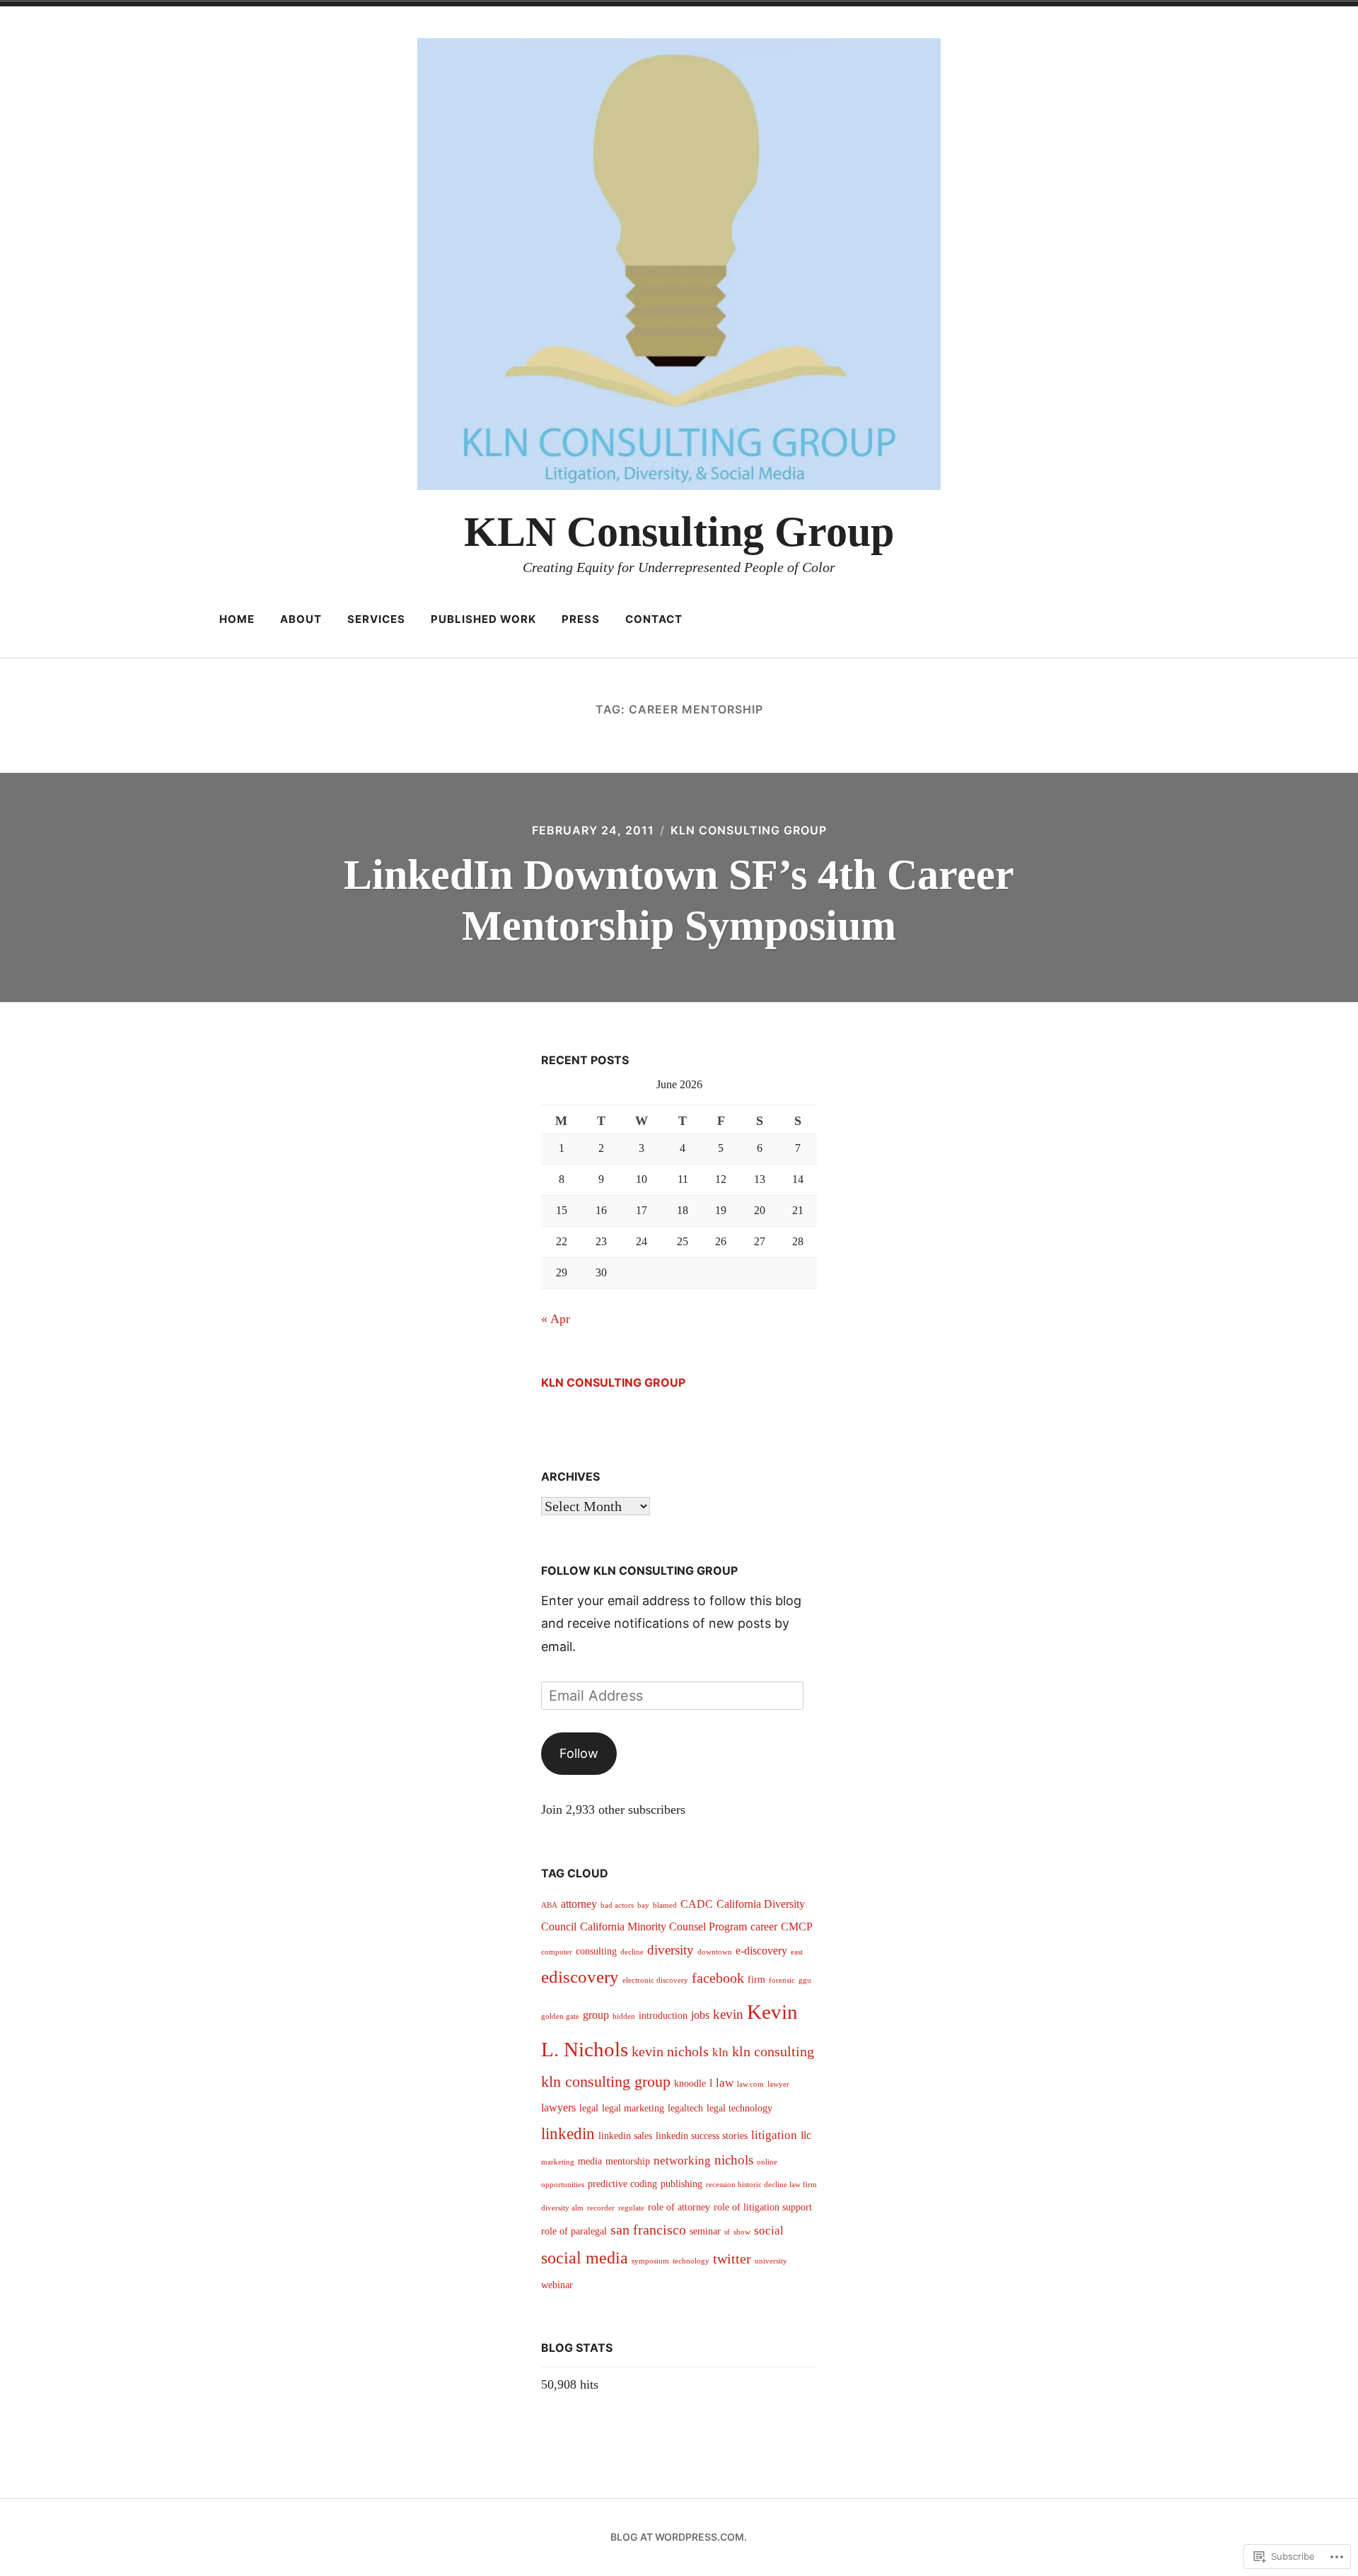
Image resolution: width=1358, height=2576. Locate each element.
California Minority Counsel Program (663, 1927)
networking (682, 2161)
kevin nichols (670, 2051)
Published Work (483, 619)
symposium (650, 2261)
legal (589, 2108)
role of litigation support (763, 2207)
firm (756, 1980)
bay (643, 1905)
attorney (579, 1904)
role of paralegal (574, 2231)
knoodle (690, 2083)
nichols (734, 2160)
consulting (596, 1951)
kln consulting (773, 2051)
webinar (557, 2285)
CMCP (797, 1927)
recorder (601, 2208)
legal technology (739, 2108)
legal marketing (633, 2108)
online (767, 2162)
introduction (663, 2016)
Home (237, 619)
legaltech (685, 2108)
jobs (700, 2015)
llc (806, 2135)
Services (376, 619)
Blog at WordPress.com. (679, 2537)
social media (585, 2258)
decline (632, 1952)
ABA (549, 1905)
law (725, 2083)
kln (720, 2052)
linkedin (568, 2134)
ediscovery (580, 1977)
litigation (774, 2135)
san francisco (648, 2230)
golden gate (560, 2016)
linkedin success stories (702, 2136)
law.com (750, 2084)
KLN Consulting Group (679, 532)
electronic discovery (655, 1980)
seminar (705, 2231)
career (764, 1927)
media (590, 2161)
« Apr (556, 1319)
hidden (624, 2016)
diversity (671, 1950)
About (301, 619)
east (797, 1952)
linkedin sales (625, 2136)
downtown (715, 1952)
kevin (728, 2014)
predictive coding (622, 2184)
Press (581, 619)
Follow (579, 1753)
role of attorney (679, 2207)
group (596, 2015)
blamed (665, 1905)
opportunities (563, 2185)
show (742, 2232)
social (769, 2231)
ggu (805, 1980)
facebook (718, 1978)
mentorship (628, 2161)
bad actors (617, 1905)
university (771, 2261)
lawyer (778, 2084)
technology (691, 2261)
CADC (697, 1904)
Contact (654, 619)
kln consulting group (606, 2081)
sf (727, 2232)
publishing (681, 2184)
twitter (732, 2259)
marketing (558, 2162)
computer (557, 1952)
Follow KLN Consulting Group (639, 1570)
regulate (631, 2208)
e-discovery (761, 1951)
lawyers (558, 2108)
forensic (782, 1980)
